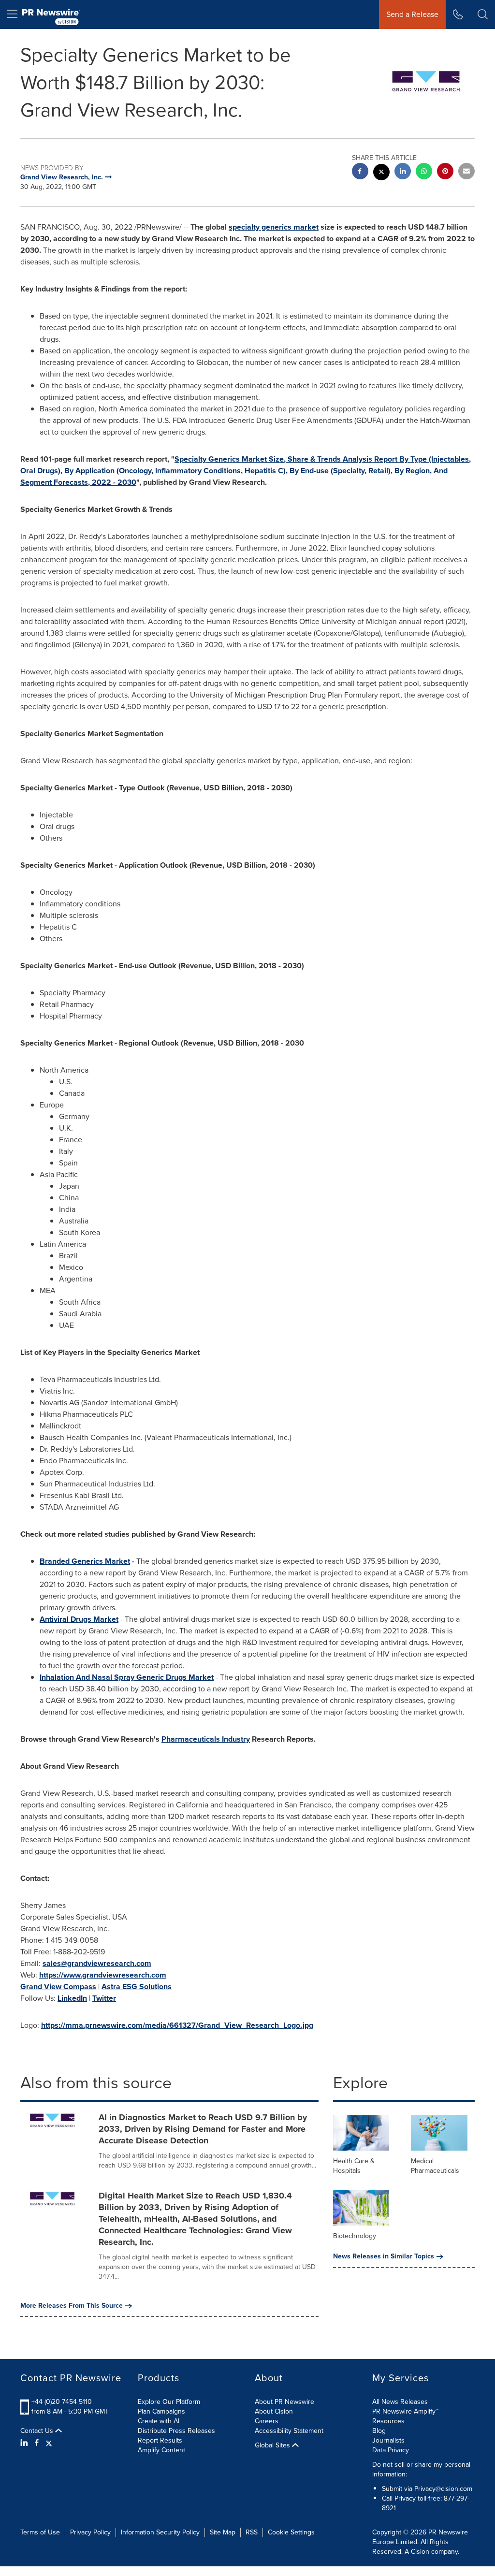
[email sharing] (466, 172)
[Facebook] (37, 2443)
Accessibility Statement (289, 2431)
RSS (252, 2532)
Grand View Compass (58, 1987)
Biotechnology (355, 2236)
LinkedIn (72, 1998)
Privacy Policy (90, 2532)
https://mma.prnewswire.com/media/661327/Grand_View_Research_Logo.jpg (177, 2025)
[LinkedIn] (25, 2443)
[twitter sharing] (381, 173)
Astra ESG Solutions (137, 1987)
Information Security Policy (160, 2532)
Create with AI (159, 2421)
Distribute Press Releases (176, 2431)
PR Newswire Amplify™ (405, 2411)
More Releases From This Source (72, 2306)
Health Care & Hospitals (354, 2166)
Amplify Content (161, 2450)
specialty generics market (274, 227)
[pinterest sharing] (445, 172)
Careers (267, 2421)
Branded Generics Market (85, 1561)
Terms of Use (40, 2532)
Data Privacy (391, 2450)
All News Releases (400, 2402)
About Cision (274, 2411)
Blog (379, 2431)
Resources (388, 2421)
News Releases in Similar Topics (384, 2256)
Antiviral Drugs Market (79, 1619)
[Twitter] (49, 2443)
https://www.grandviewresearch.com (103, 1975)
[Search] (483, 15)
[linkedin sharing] (403, 172)
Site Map (223, 2532)
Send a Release (412, 14)
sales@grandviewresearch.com (97, 1963)
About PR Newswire (284, 2402)
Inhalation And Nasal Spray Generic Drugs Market (127, 1677)
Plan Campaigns (161, 2411)
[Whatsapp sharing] (424, 172)
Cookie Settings (291, 2532)
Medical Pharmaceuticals (435, 2166)
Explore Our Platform (169, 2402)
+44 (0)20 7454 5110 (62, 2402)
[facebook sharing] (360, 172)
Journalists (388, 2440)
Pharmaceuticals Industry (206, 1739)
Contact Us (38, 2431)
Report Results (160, 2440)
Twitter (104, 1998)
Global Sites (273, 2445)
